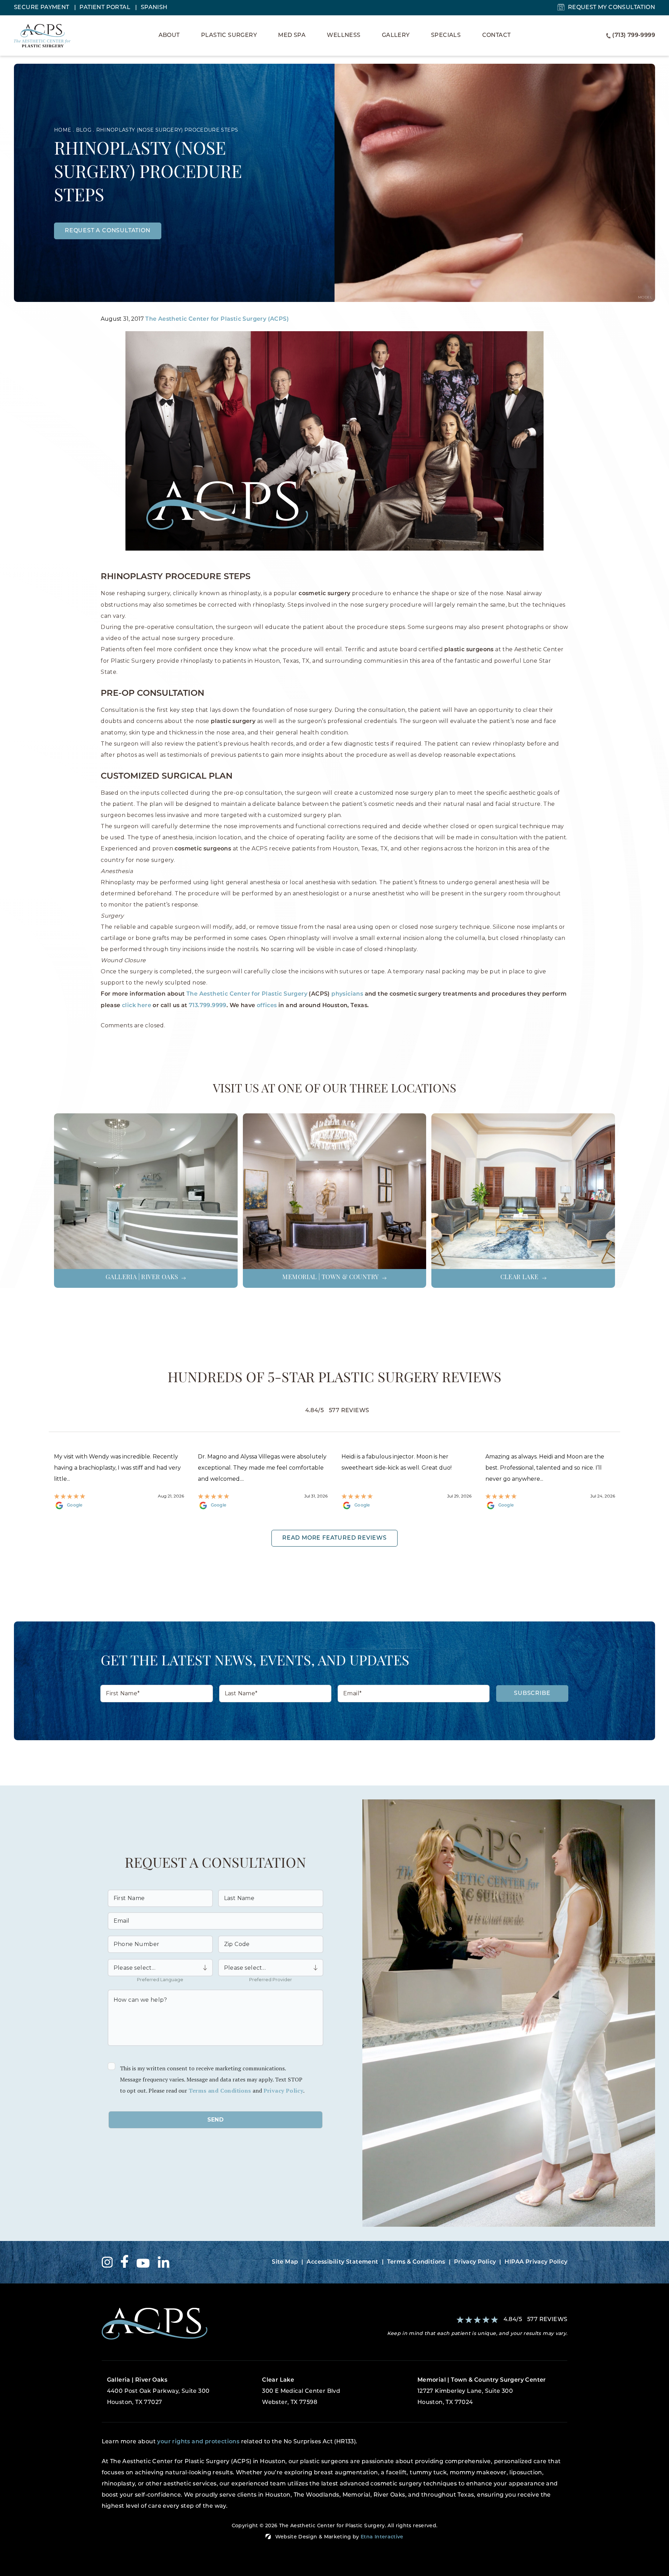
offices (267, 1006)
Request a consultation (108, 231)
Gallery (396, 36)
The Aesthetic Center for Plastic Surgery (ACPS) (217, 319)
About (169, 36)
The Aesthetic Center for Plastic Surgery (247, 994)
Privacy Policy (283, 2091)
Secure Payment (42, 8)
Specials (446, 36)
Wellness (344, 36)
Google (75, 1505)
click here (137, 1006)
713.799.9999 (208, 1006)
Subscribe (532, 1694)
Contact (497, 36)
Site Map (285, 2262)
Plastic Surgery (229, 36)
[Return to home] (216, 2324)
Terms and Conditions (220, 2091)
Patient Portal (106, 8)
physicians (347, 994)
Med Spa (292, 36)
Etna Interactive (382, 2537)
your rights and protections (198, 2442)
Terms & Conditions (416, 2262)
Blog (84, 130)
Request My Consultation (612, 8)
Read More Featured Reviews (334, 1538)
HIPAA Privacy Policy (536, 2262)
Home (63, 130)
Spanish (154, 8)
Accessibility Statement (342, 2262)
